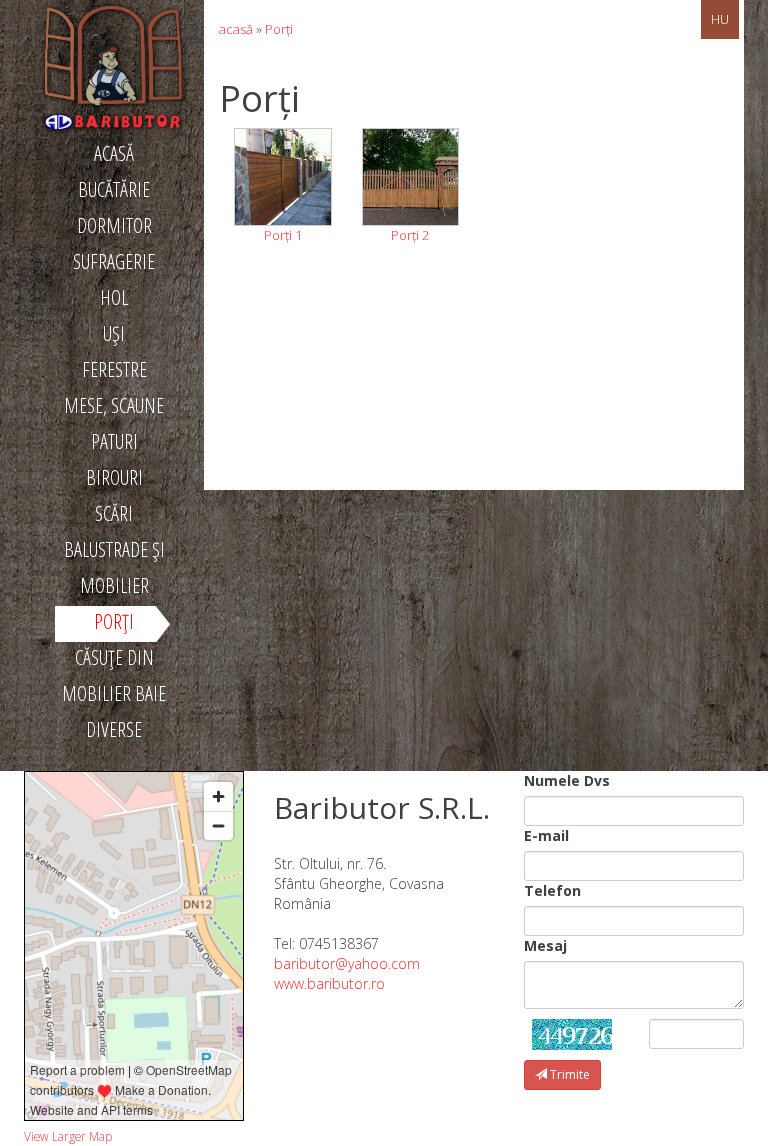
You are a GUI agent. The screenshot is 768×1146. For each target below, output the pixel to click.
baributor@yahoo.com (347, 963)
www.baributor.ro (329, 983)
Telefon (552, 890)
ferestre (114, 369)
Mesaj (545, 945)
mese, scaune (114, 405)
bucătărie (114, 189)
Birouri (114, 477)
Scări (114, 513)
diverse (114, 729)
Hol (114, 297)
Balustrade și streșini (114, 553)
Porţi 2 (410, 235)
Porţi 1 (283, 235)
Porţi (114, 621)
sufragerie (114, 261)
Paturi (114, 441)
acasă (114, 153)
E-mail (546, 835)
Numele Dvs (567, 780)
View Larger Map (68, 1136)
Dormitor (114, 225)
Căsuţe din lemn (114, 661)
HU (720, 19)
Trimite (568, 1074)
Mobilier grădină (114, 589)
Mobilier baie (114, 693)
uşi (114, 333)
